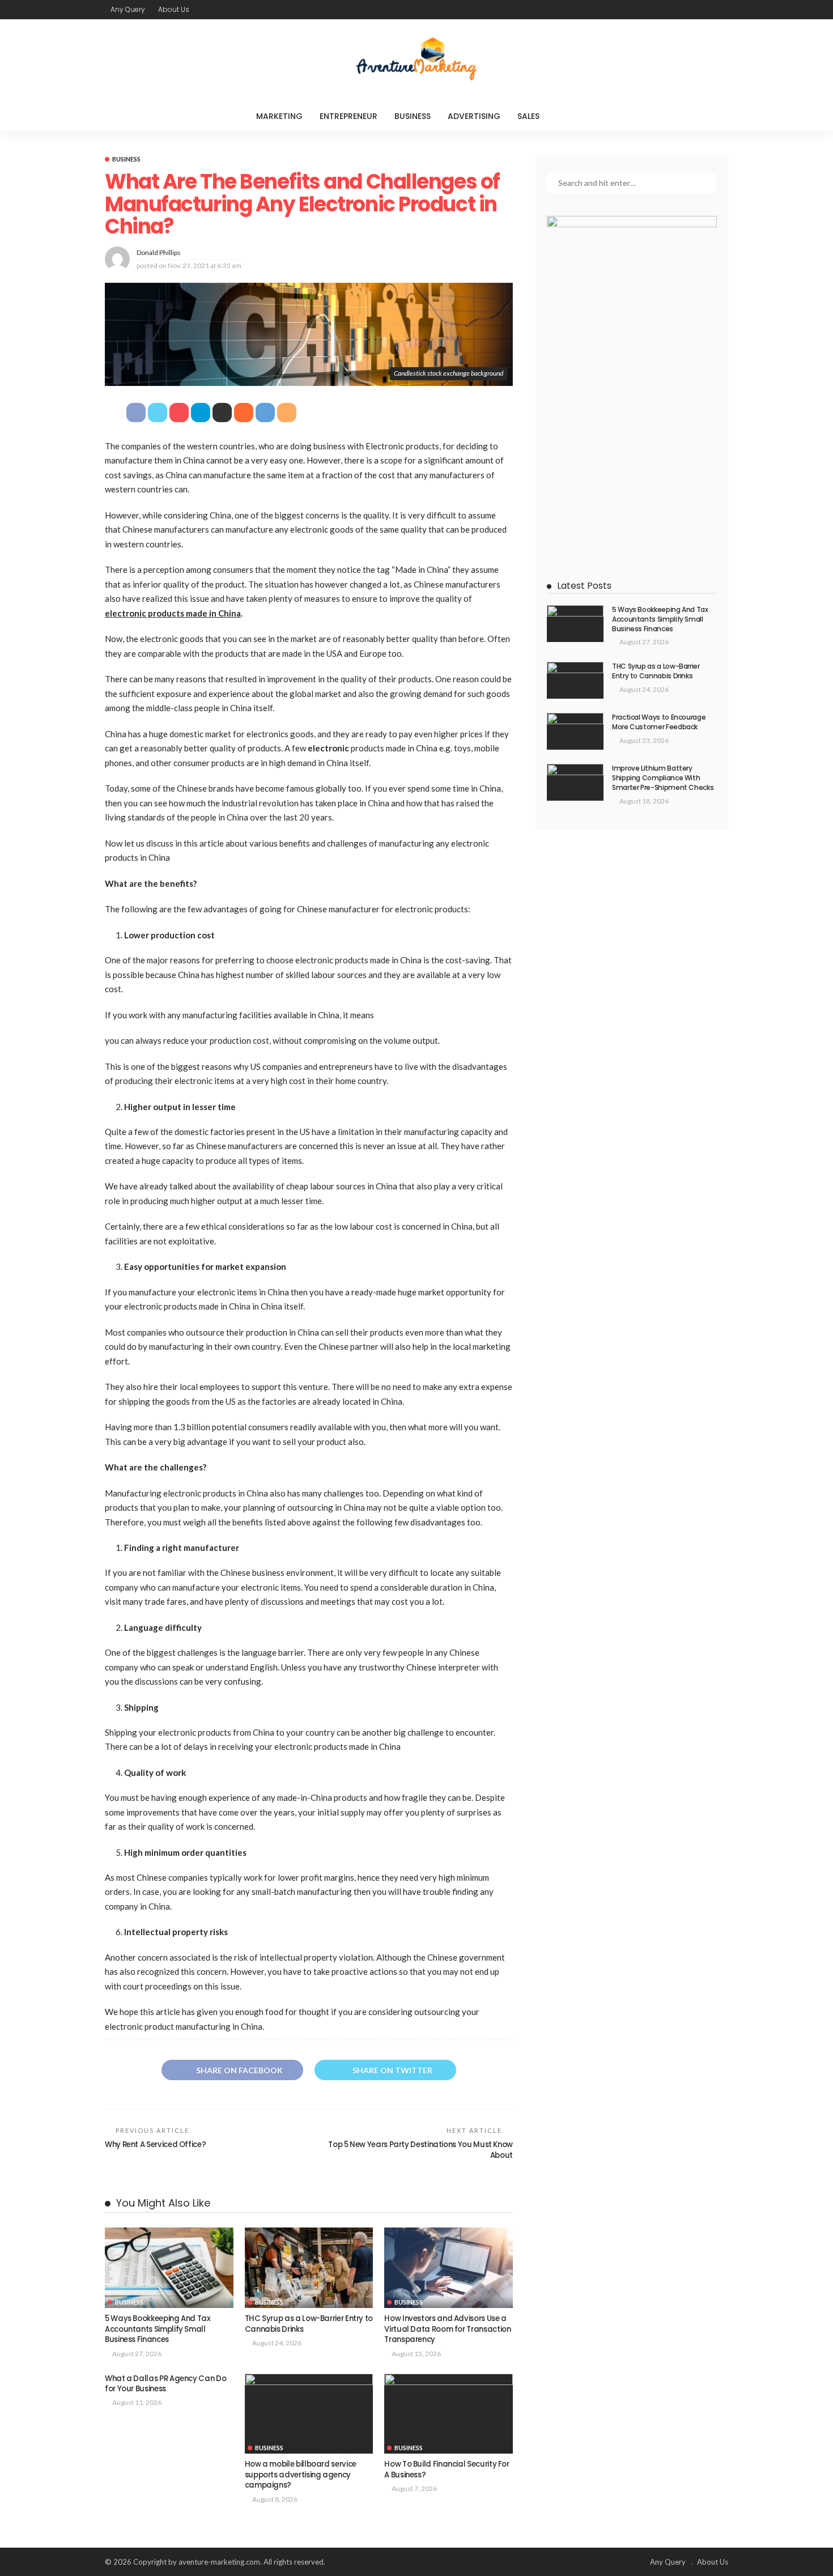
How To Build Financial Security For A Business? (447, 2469)
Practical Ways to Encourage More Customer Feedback (659, 722)
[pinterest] (706, 10)
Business (413, 116)
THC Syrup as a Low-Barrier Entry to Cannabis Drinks (309, 2324)
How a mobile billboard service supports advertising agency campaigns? (301, 2475)
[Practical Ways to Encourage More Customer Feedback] (575, 731)
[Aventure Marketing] (416, 60)
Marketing (279, 116)
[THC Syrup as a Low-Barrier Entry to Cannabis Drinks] (309, 2268)
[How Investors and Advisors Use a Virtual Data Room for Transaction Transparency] (449, 2268)
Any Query (128, 9)
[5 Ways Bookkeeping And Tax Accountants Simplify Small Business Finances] (169, 2268)
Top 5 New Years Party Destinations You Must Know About (420, 2150)
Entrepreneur (348, 116)
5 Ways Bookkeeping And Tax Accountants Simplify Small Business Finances (158, 2329)
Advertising (474, 116)
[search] (571, 116)
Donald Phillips (159, 252)
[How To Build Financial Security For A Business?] (449, 2414)
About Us (174, 9)
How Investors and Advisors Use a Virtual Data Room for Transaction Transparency (447, 2329)
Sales (528, 116)
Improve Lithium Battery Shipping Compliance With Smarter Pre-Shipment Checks (663, 778)
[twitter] (691, 10)
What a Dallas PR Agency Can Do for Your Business (165, 2384)
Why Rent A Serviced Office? (155, 2144)
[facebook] (677, 10)
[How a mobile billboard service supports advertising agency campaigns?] (309, 2414)
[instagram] (721, 10)
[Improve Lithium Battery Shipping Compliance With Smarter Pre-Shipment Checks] (575, 782)
